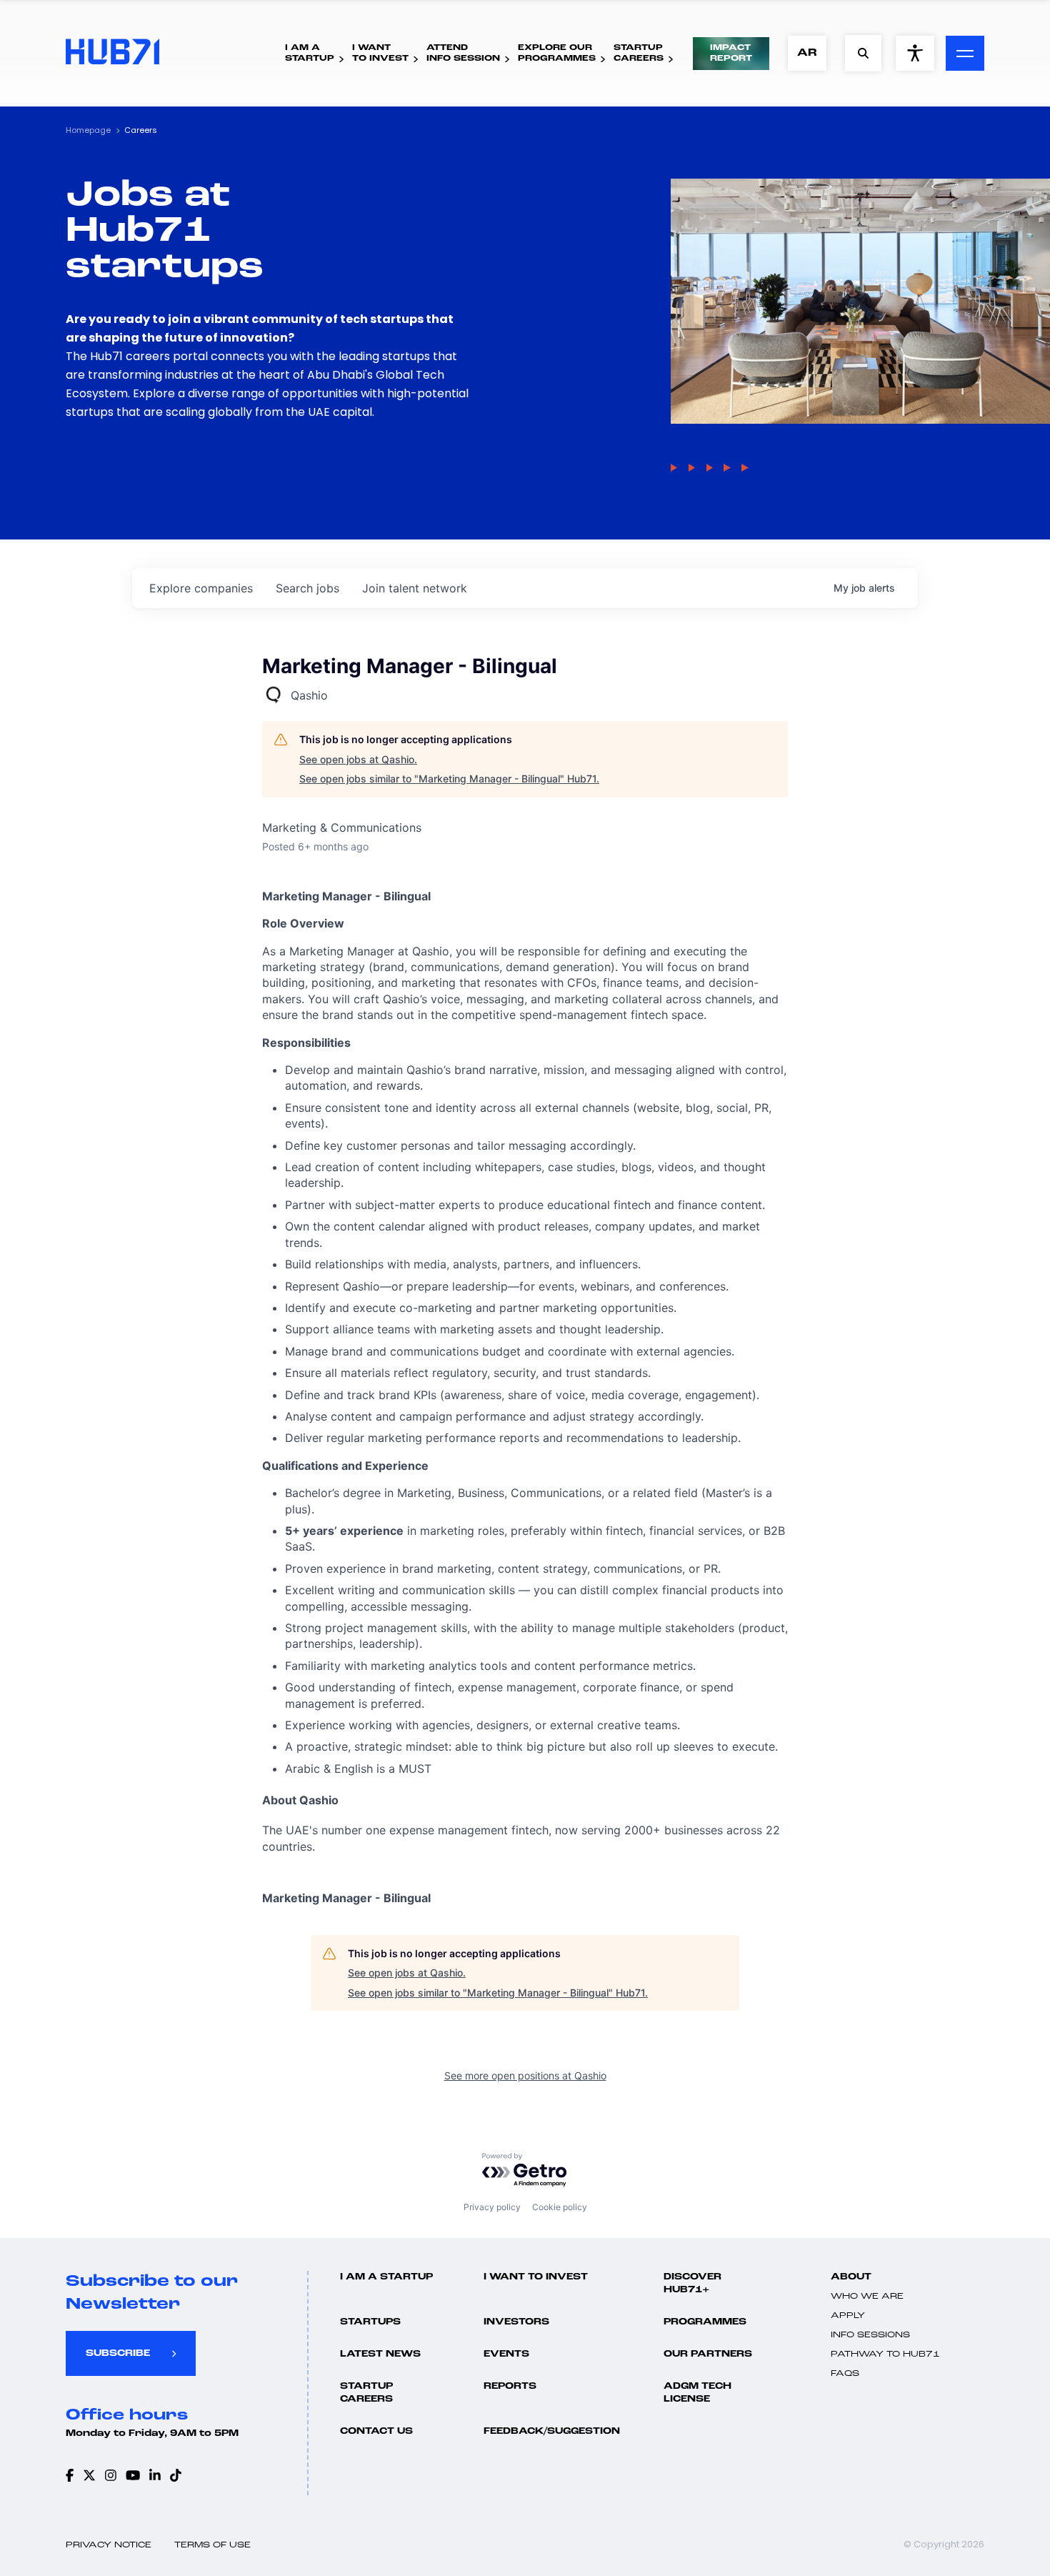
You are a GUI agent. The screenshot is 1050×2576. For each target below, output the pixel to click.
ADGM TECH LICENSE (697, 2393)
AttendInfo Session (463, 53)
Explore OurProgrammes (557, 53)
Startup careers (366, 2393)
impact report (731, 53)
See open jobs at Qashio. (358, 759)
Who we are (867, 2297)
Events (506, 2354)
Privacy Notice (109, 2545)
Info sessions (870, 2335)
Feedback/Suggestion (552, 2431)
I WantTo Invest (380, 53)
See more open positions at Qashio (525, 2075)
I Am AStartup (310, 53)
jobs (307, 588)
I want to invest (536, 2277)
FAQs (845, 2374)
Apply (848, 2316)
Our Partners (708, 2354)
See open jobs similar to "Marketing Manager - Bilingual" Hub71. (449, 779)
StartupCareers (639, 53)
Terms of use (212, 2545)
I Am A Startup (386, 2277)
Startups (370, 2322)
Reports (510, 2386)
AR (807, 53)
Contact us (376, 2431)
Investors (516, 2322)
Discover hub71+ (692, 2283)
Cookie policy (560, 2207)
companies (201, 588)
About (851, 2277)
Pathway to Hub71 (885, 2354)
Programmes (705, 2322)
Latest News (380, 2354)
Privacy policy (492, 2207)
